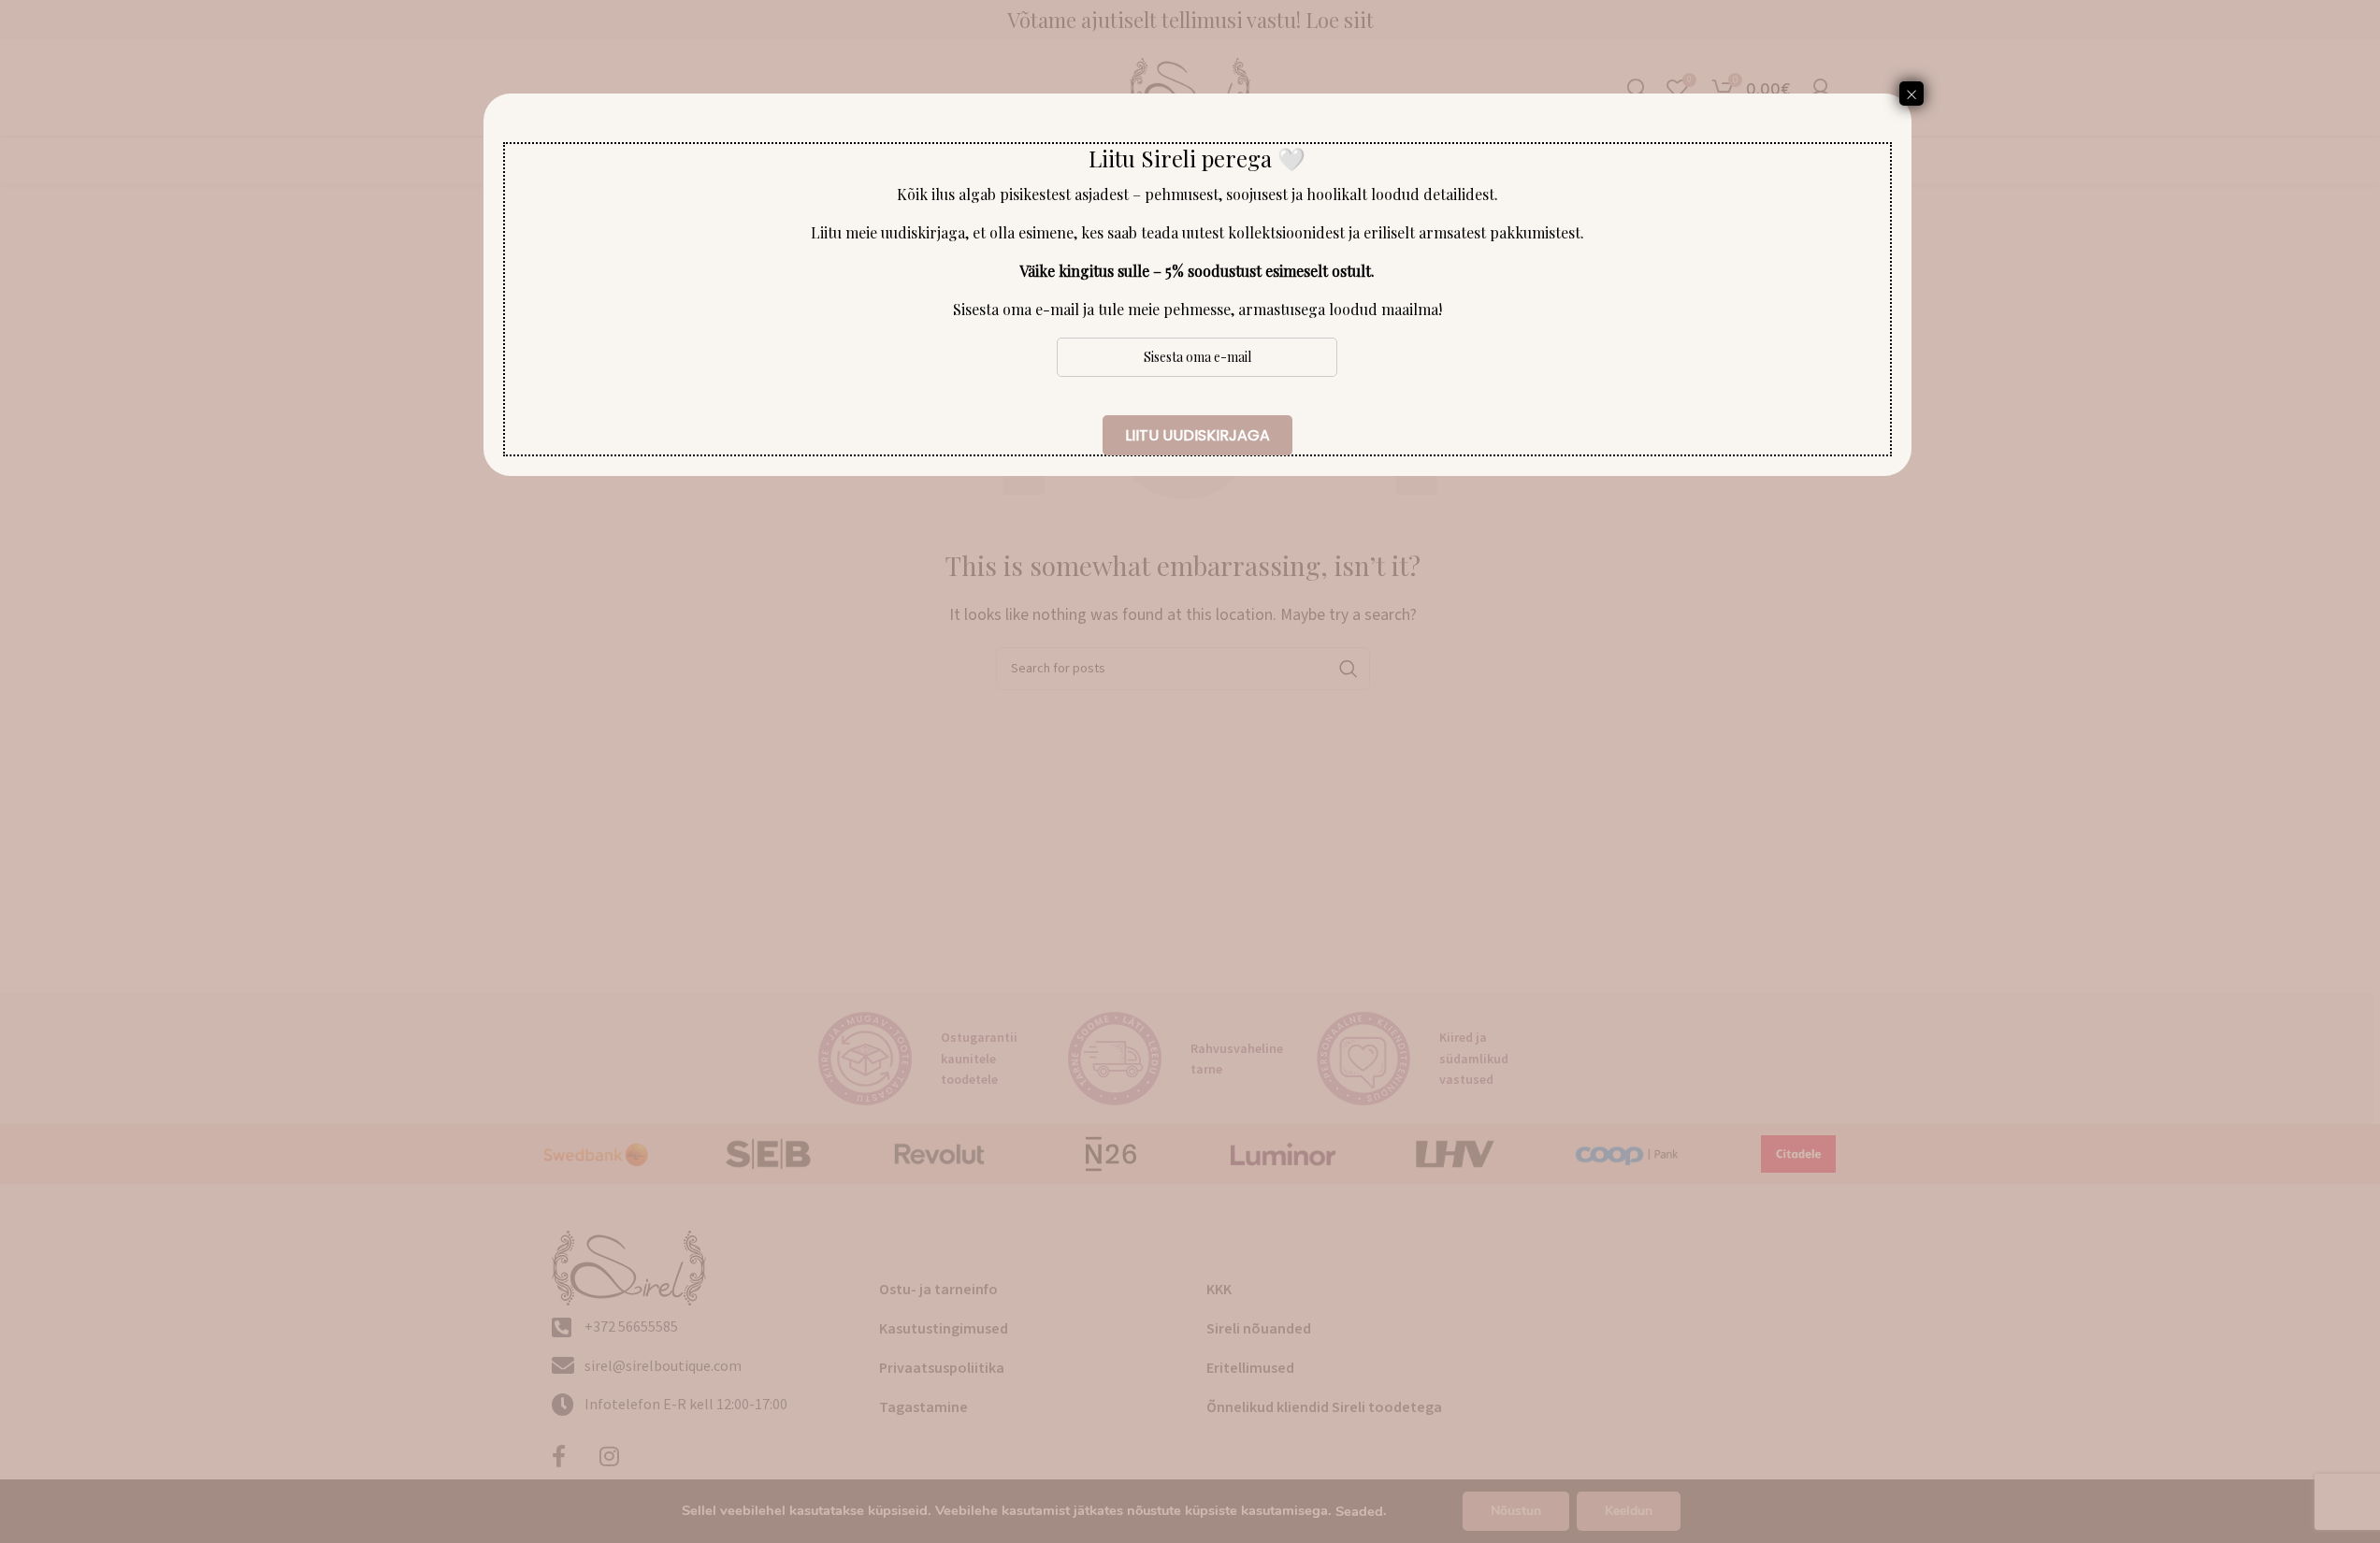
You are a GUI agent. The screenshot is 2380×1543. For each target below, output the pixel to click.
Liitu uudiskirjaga (1197, 435)
